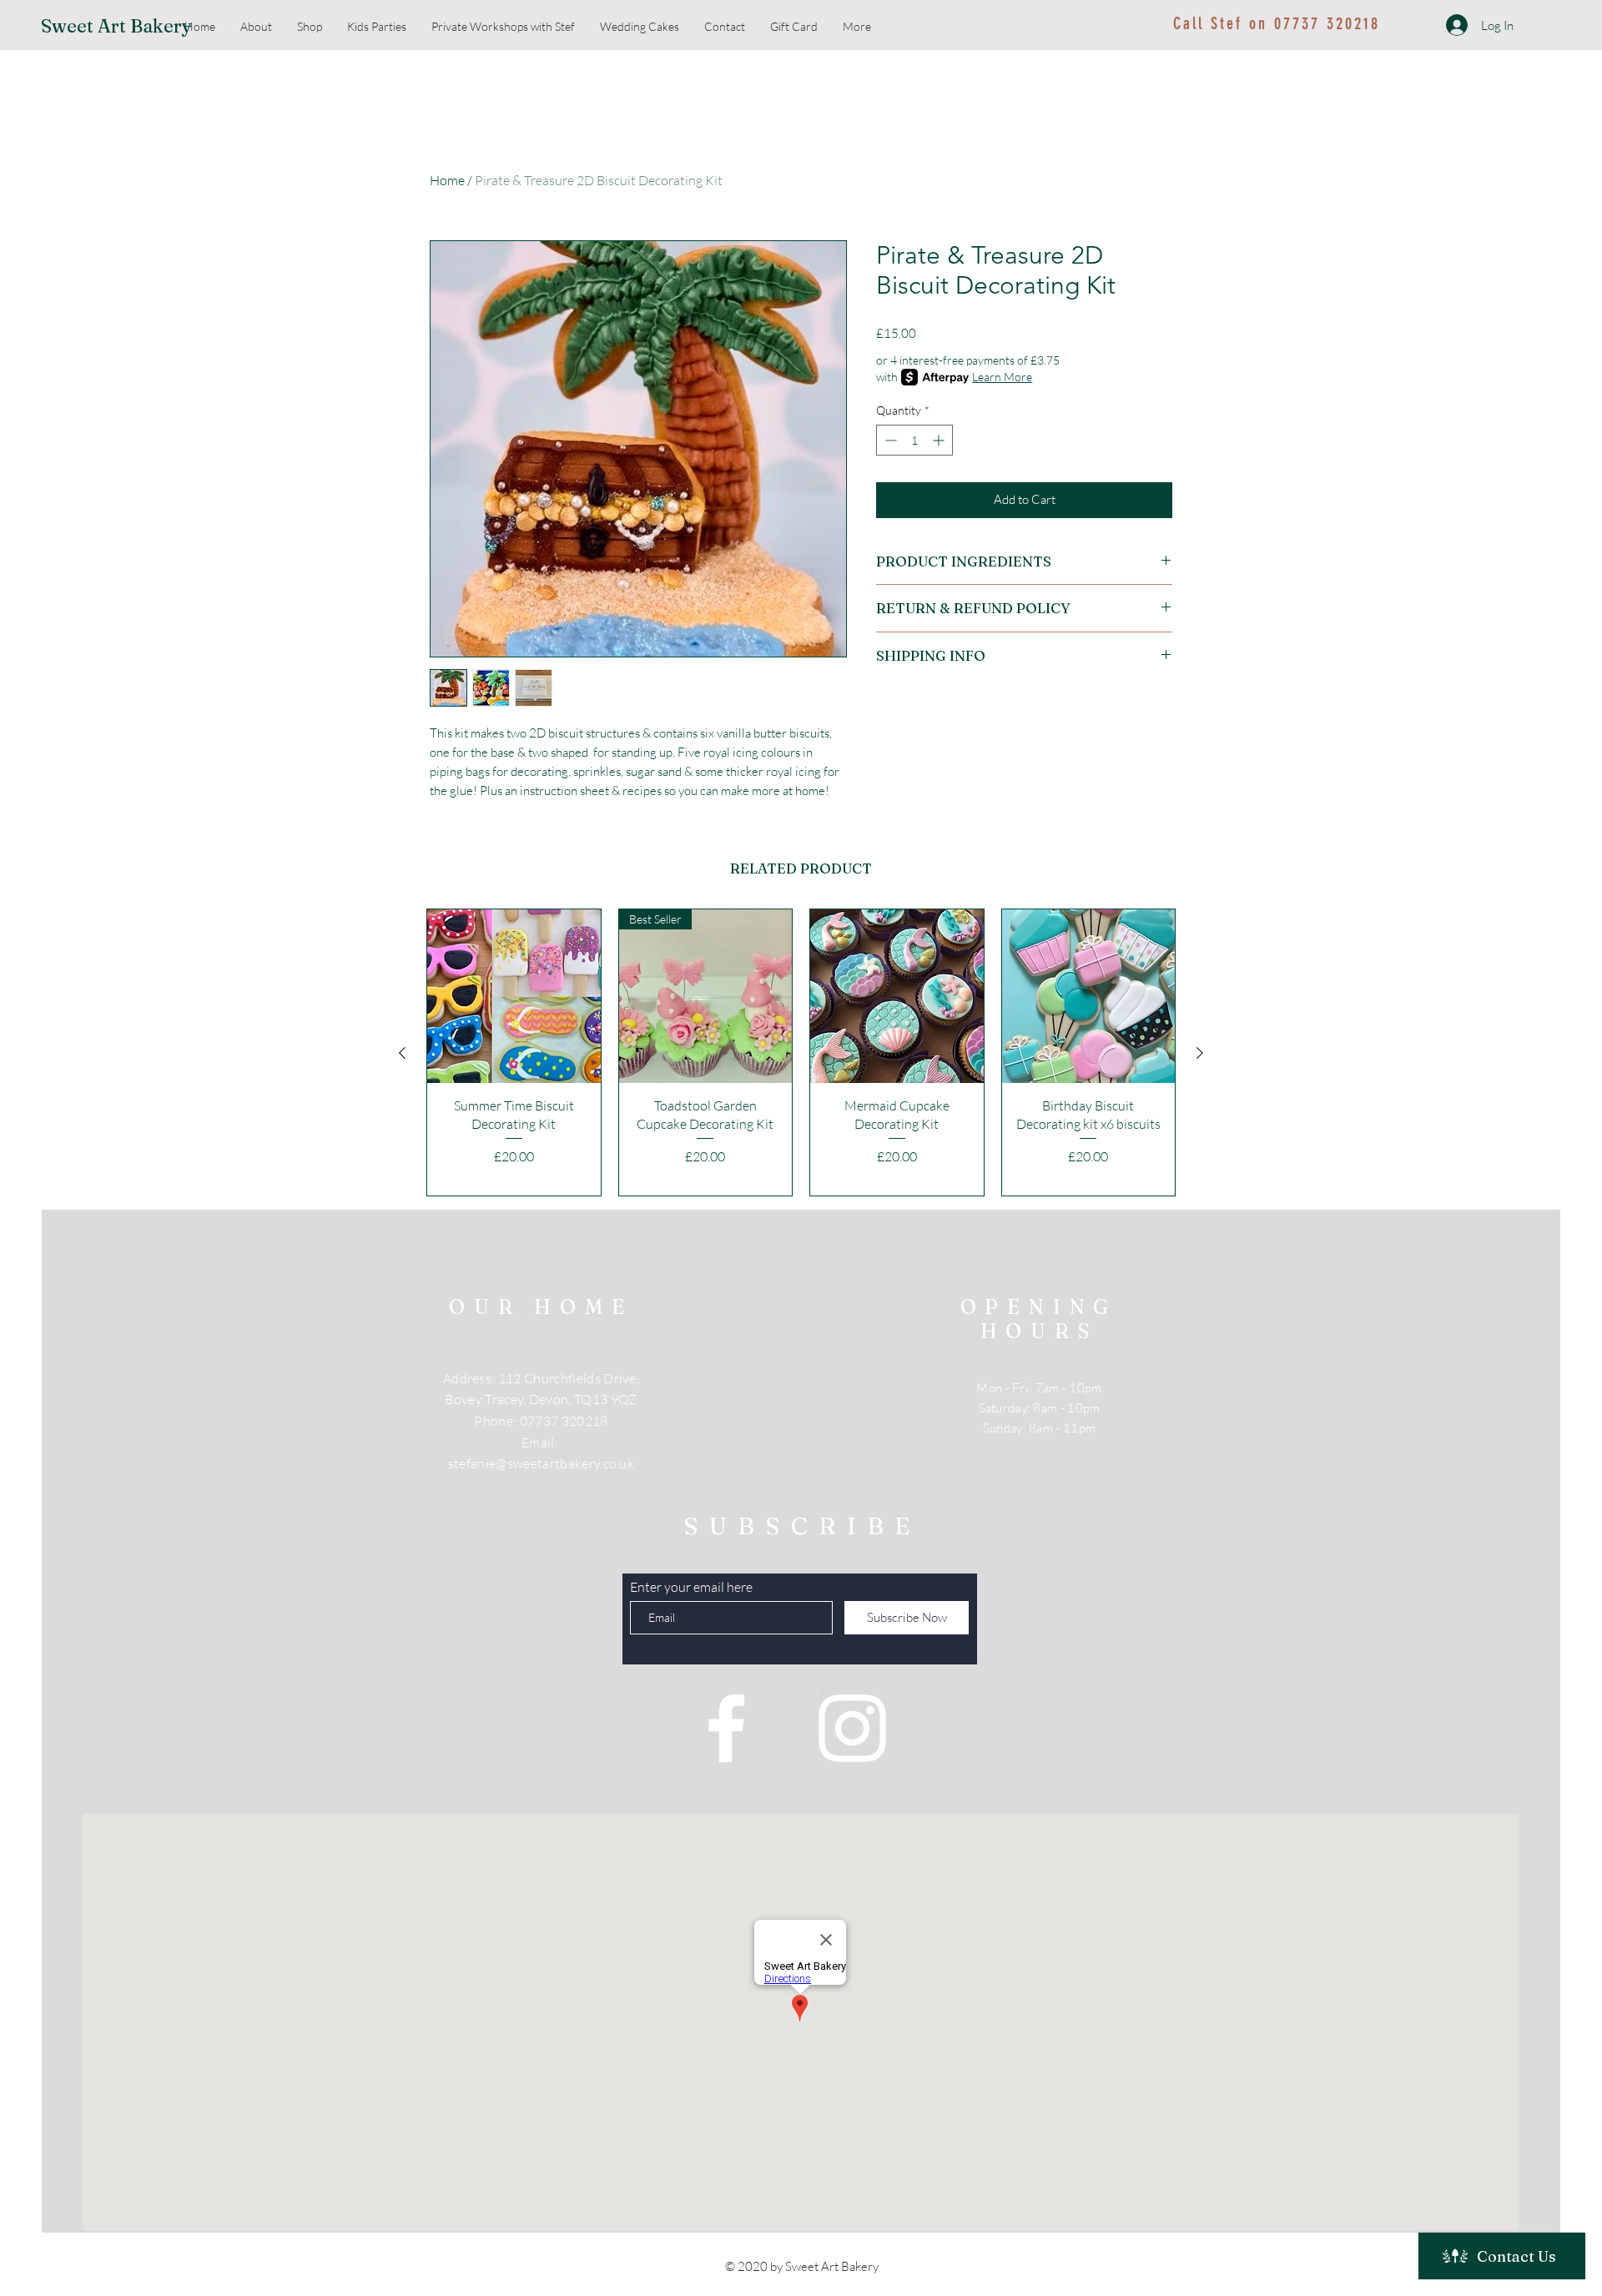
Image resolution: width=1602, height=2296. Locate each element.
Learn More (1002, 377)
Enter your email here (691, 1587)
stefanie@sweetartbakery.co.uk (541, 1463)
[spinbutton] (914, 440)
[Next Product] (1200, 1053)
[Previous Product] (402, 1053)
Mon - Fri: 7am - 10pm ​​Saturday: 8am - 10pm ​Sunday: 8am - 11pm (1039, 1408)
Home (447, 180)
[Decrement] (889, 440)
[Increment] (940, 440)
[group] (801, 1052)
